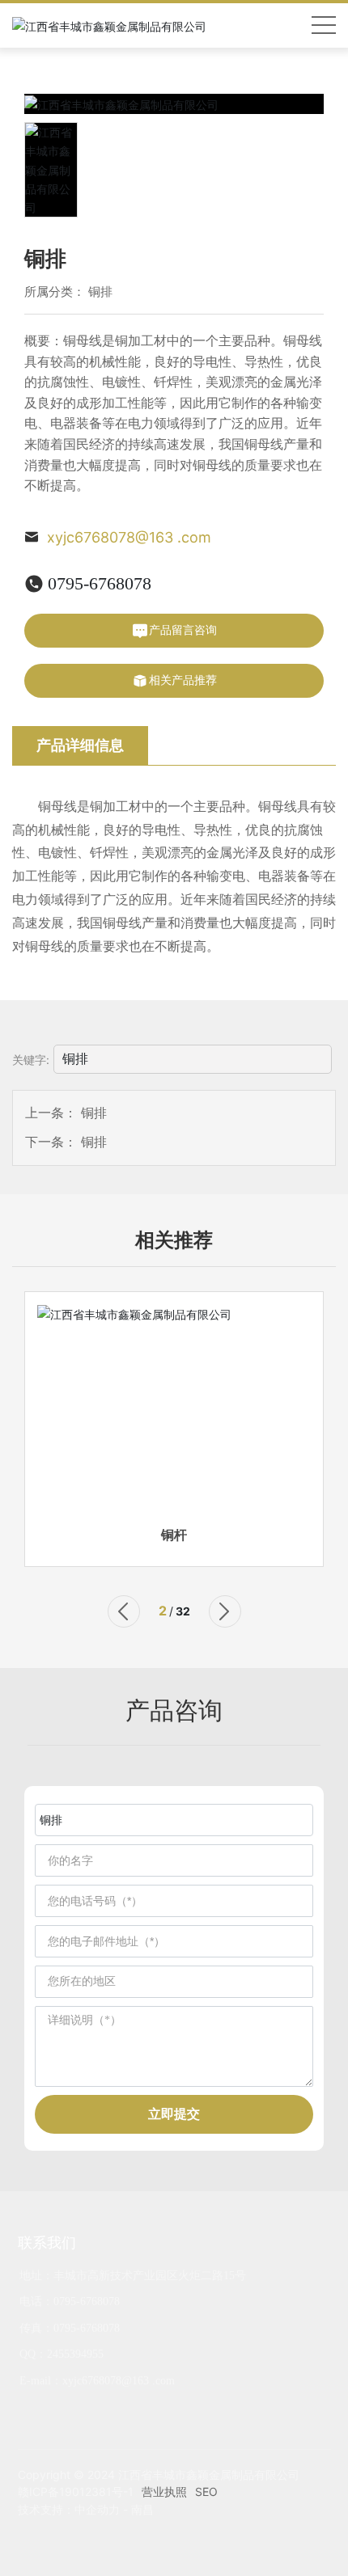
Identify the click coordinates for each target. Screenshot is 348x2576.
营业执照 (164, 2492)
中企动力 (97, 2509)
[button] (124, 1611)
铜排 (100, 291)
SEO (206, 2492)
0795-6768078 (100, 583)
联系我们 (47, 2242)
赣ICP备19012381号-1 (76, 2492)
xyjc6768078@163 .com (129, 537)
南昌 (142, 2509)
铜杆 (174, 1535)
